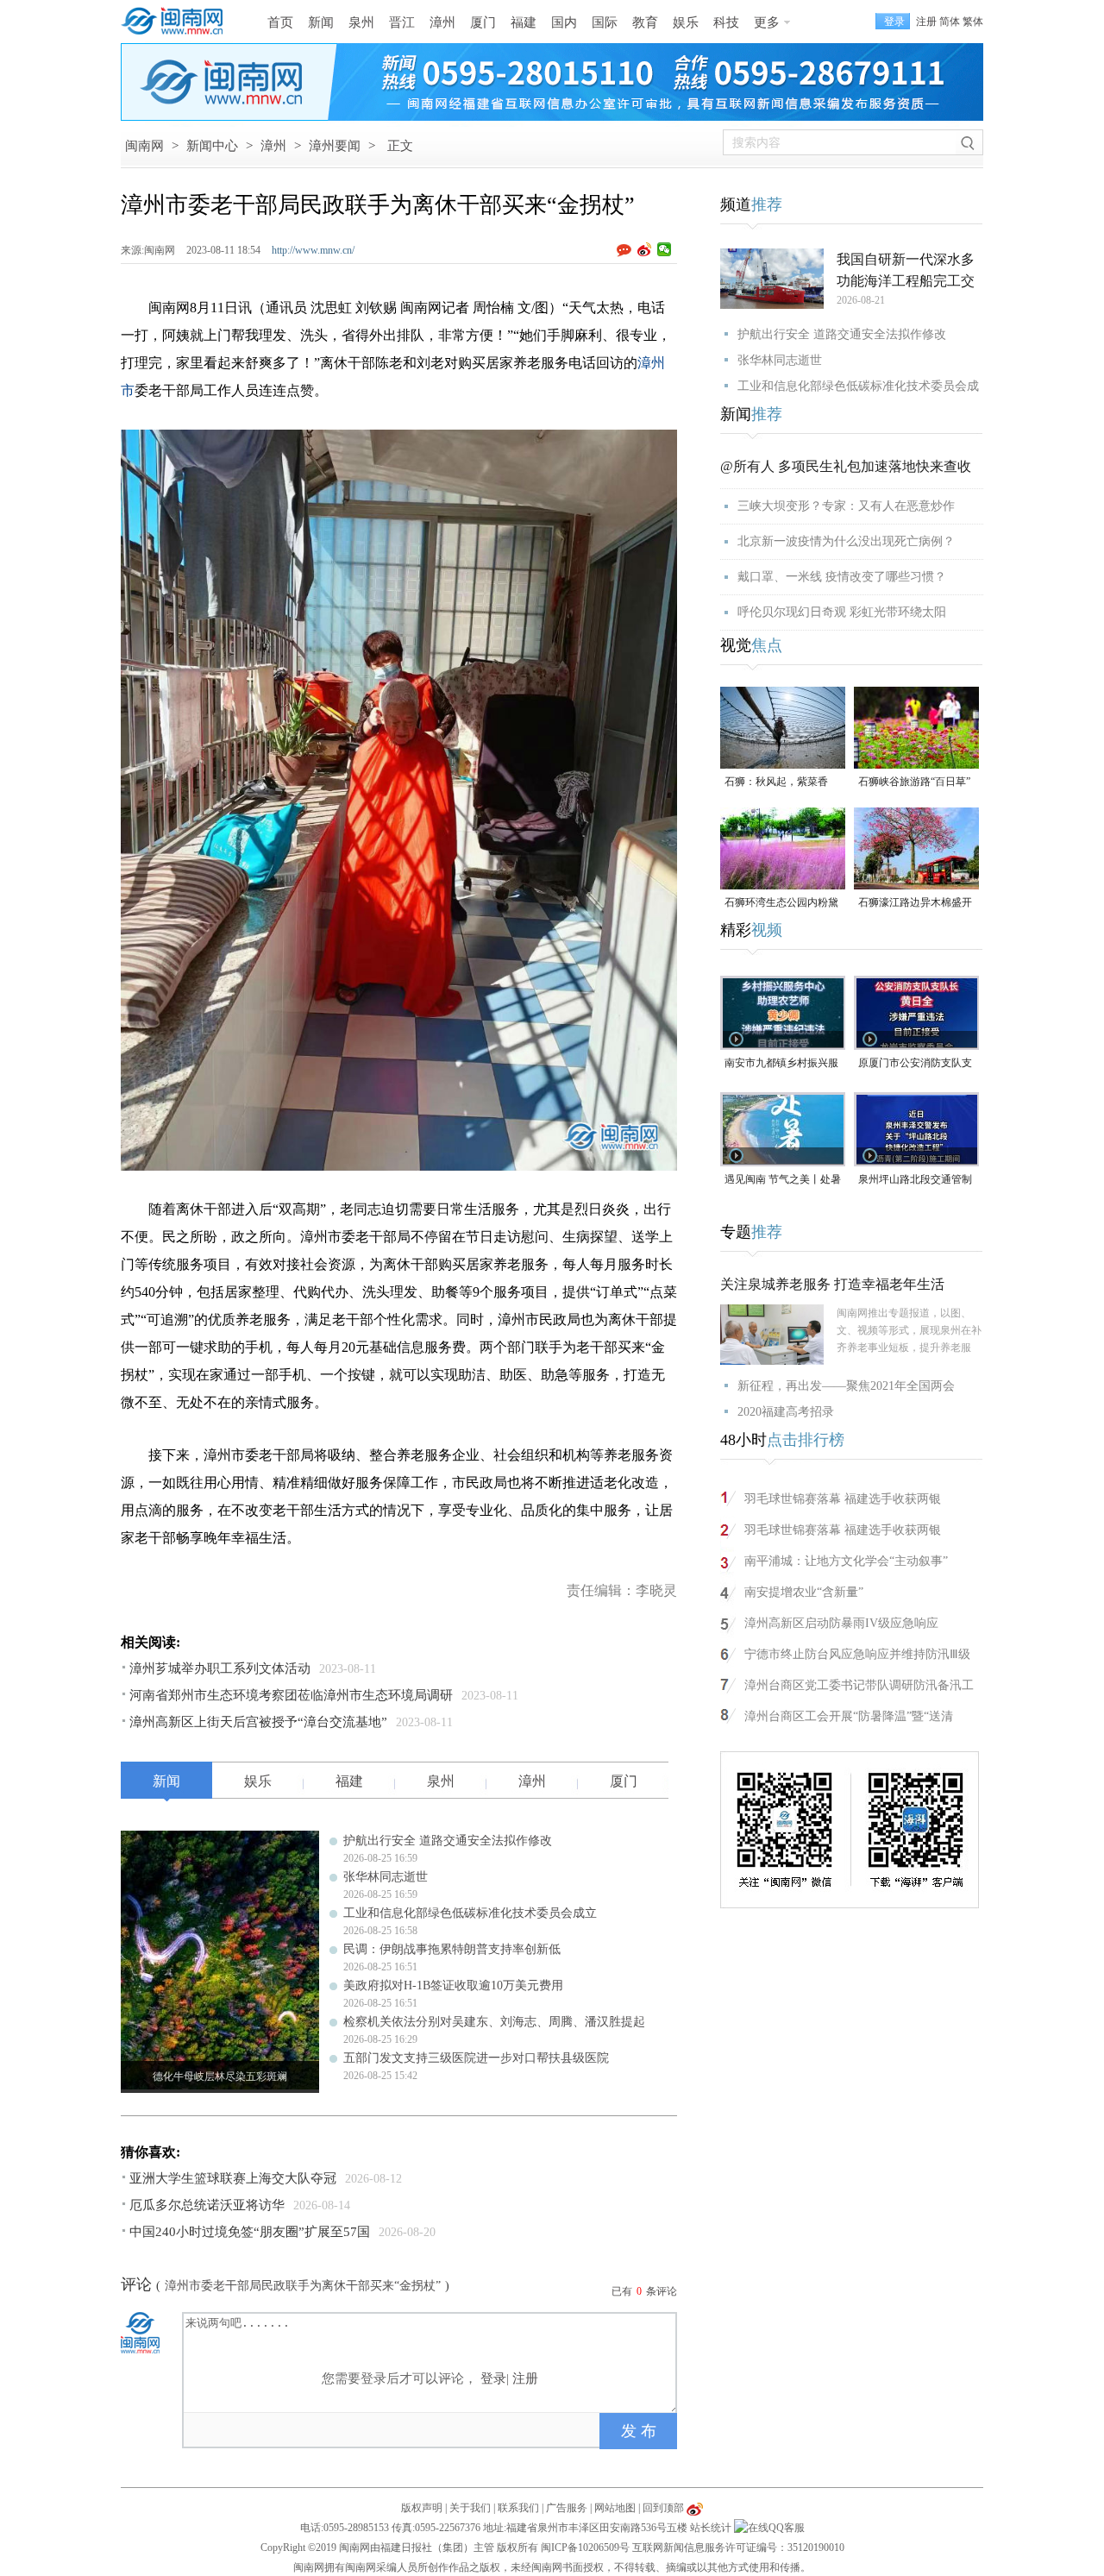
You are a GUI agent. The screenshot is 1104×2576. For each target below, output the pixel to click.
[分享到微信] (665, 249)
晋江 (402, 22)
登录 (493, 2378)
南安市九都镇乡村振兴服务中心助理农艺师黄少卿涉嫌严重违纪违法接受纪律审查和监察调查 (781, 1064)
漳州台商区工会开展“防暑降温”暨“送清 (849, 1716)
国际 (605, 22)
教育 (645, 22)
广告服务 (567, 2508)
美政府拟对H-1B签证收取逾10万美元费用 (453, 1985)
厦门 (483, 22)
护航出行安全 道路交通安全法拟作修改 (448, 1841)
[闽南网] (177, 22)
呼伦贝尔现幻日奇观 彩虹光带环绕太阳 (842, 612)
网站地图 (615, 2508)
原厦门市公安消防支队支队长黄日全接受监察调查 (915, 1064)
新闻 (321, 22)
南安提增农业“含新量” (804, 1592)
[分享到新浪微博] (645, 249)
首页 (280, 22)
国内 (564, 22)
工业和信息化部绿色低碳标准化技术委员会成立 (470, 1913)
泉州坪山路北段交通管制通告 (915, 1181)
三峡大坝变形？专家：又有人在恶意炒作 (846, 506)
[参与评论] (627, 250)
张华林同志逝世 (386, 1877)
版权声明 (422, 2508)
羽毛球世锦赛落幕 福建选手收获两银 (843, 1499)
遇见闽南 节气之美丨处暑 (783, 1179)
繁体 (973, 22)
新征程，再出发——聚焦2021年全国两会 (846, 1386)
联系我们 (518, 2508)
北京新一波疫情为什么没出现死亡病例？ (846, 541)
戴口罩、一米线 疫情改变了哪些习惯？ (842, 577)
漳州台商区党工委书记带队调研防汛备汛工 (859, 1685)
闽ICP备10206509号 (585, 2548)
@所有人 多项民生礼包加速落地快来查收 (846, 466)
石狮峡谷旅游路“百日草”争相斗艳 (914, 783)
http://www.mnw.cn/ (313, 250)
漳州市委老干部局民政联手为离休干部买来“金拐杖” (303, 2286)
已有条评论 (644, 2291)
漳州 (442, 22)
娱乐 (686, 22)
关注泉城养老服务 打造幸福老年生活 (832, 1284)
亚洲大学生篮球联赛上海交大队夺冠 (233, 2178)
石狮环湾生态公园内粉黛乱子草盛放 (781, 904)
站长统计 (711, 2528)
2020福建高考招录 (786, 1412)
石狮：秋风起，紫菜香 (776, 782)
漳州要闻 (335, 146)
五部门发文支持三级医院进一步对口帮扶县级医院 (476, 2058)
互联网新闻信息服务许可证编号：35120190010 (738, 2548)
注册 (926, 22)
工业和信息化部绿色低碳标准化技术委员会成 (858, 386)
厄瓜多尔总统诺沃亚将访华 (207, 2205)
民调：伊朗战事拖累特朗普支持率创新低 (452, 1949)
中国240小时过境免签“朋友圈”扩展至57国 (250, 2232)
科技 (726, 22)
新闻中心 (212, 146)
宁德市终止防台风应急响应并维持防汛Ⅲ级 (857, 1654)
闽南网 (144, 146)
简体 (950, 22)
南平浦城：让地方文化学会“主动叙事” (846, 1561)
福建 (524, 22)
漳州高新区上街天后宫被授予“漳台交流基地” (258, 1722)
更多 (767, 22)
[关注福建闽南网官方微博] (695, 2508)
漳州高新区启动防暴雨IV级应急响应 (841, 1623)
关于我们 (470, 2508)
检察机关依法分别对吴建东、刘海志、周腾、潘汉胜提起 (494, 2022)
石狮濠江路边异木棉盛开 (915, 902)
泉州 (361, 22)
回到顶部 (663, 2508)
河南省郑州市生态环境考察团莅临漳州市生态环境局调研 (291, 1695)
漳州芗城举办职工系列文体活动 (220, 1668)
